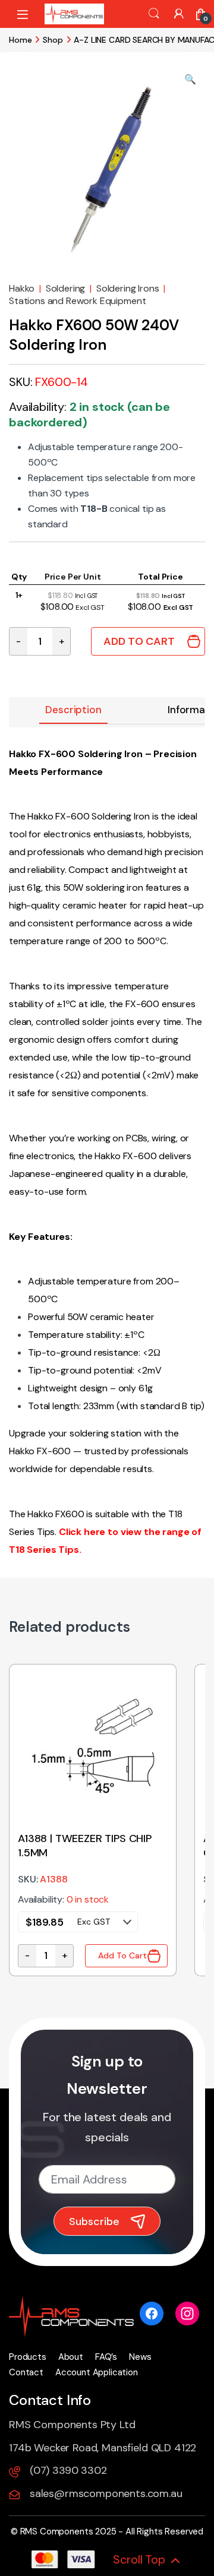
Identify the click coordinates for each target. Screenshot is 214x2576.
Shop (53, 40)
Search (154, 14)
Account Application (97, 2372)
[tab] (73, 711)
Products (28, 2357)
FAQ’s (106, 2357)
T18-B (94, 509)
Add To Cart (139, 641)
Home (20, 40)
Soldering (66, 288)
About (71, 2357)
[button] (190, 80)
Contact (26, 2372)
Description (73, 710)
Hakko (22, 288)
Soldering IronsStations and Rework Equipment (87, 295)
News (140, 2357)
